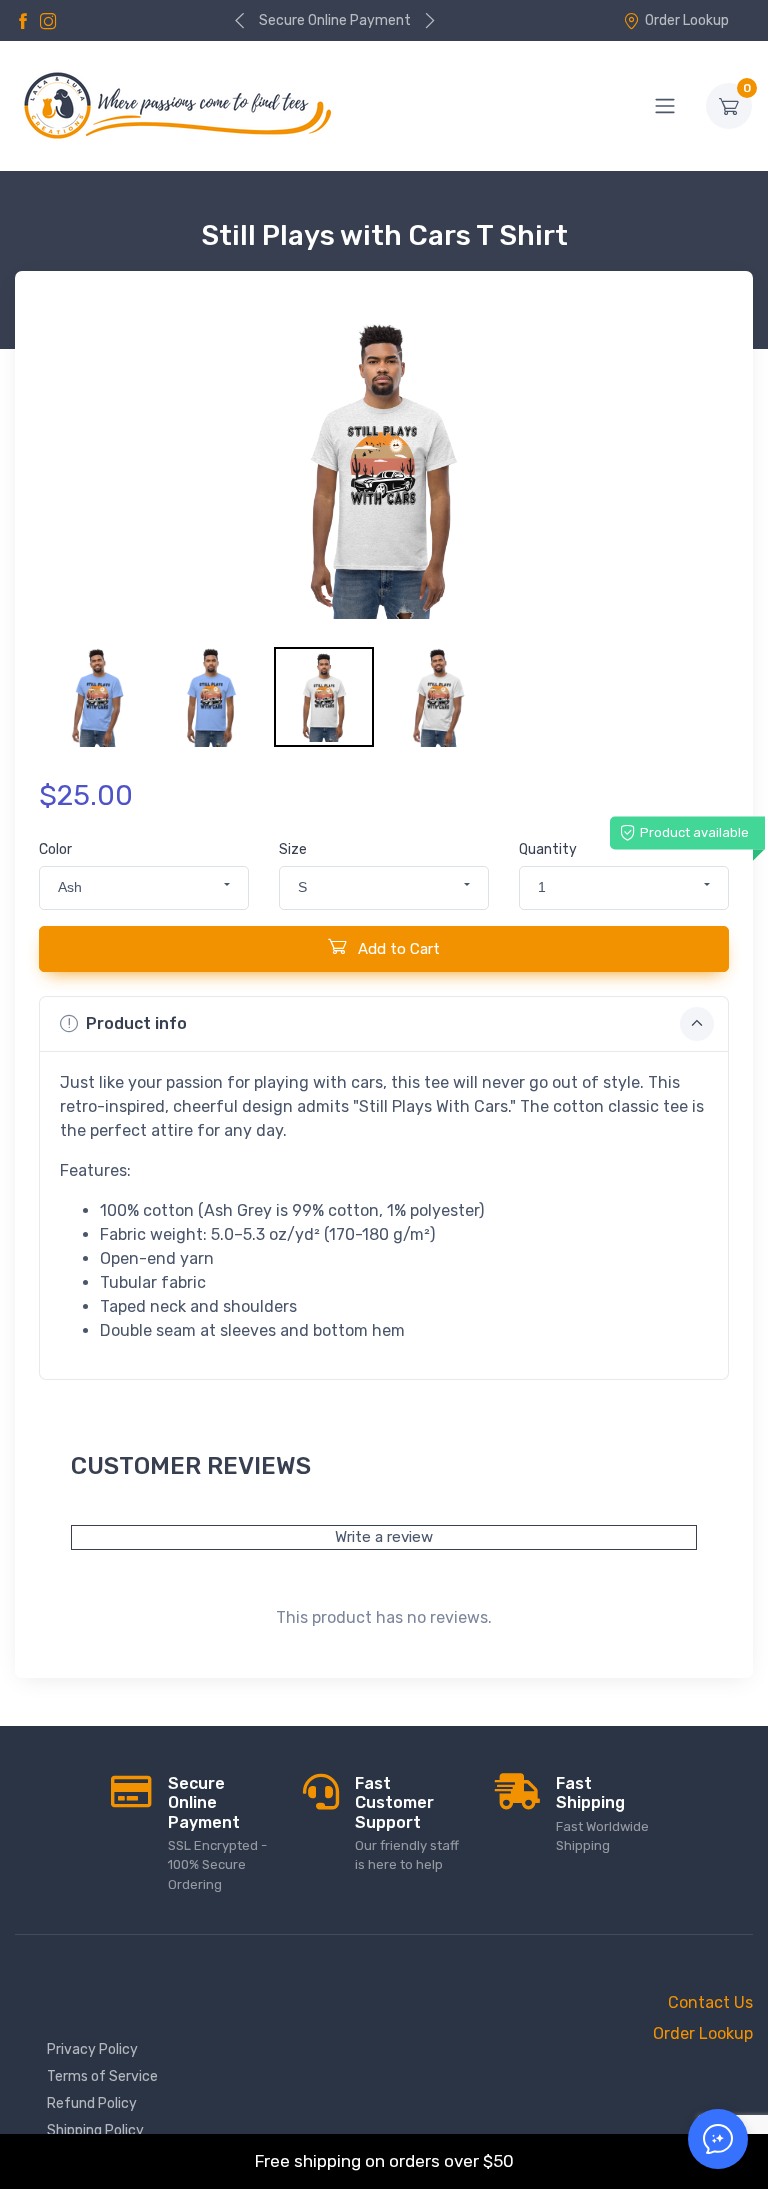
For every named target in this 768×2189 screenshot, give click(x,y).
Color (55, 849)
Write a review (384, 1537)
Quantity (548, 849)
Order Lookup (687, 20)
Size (293, 849)
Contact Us (710, 2002)
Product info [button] (136, 1023)
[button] (144, 888)
